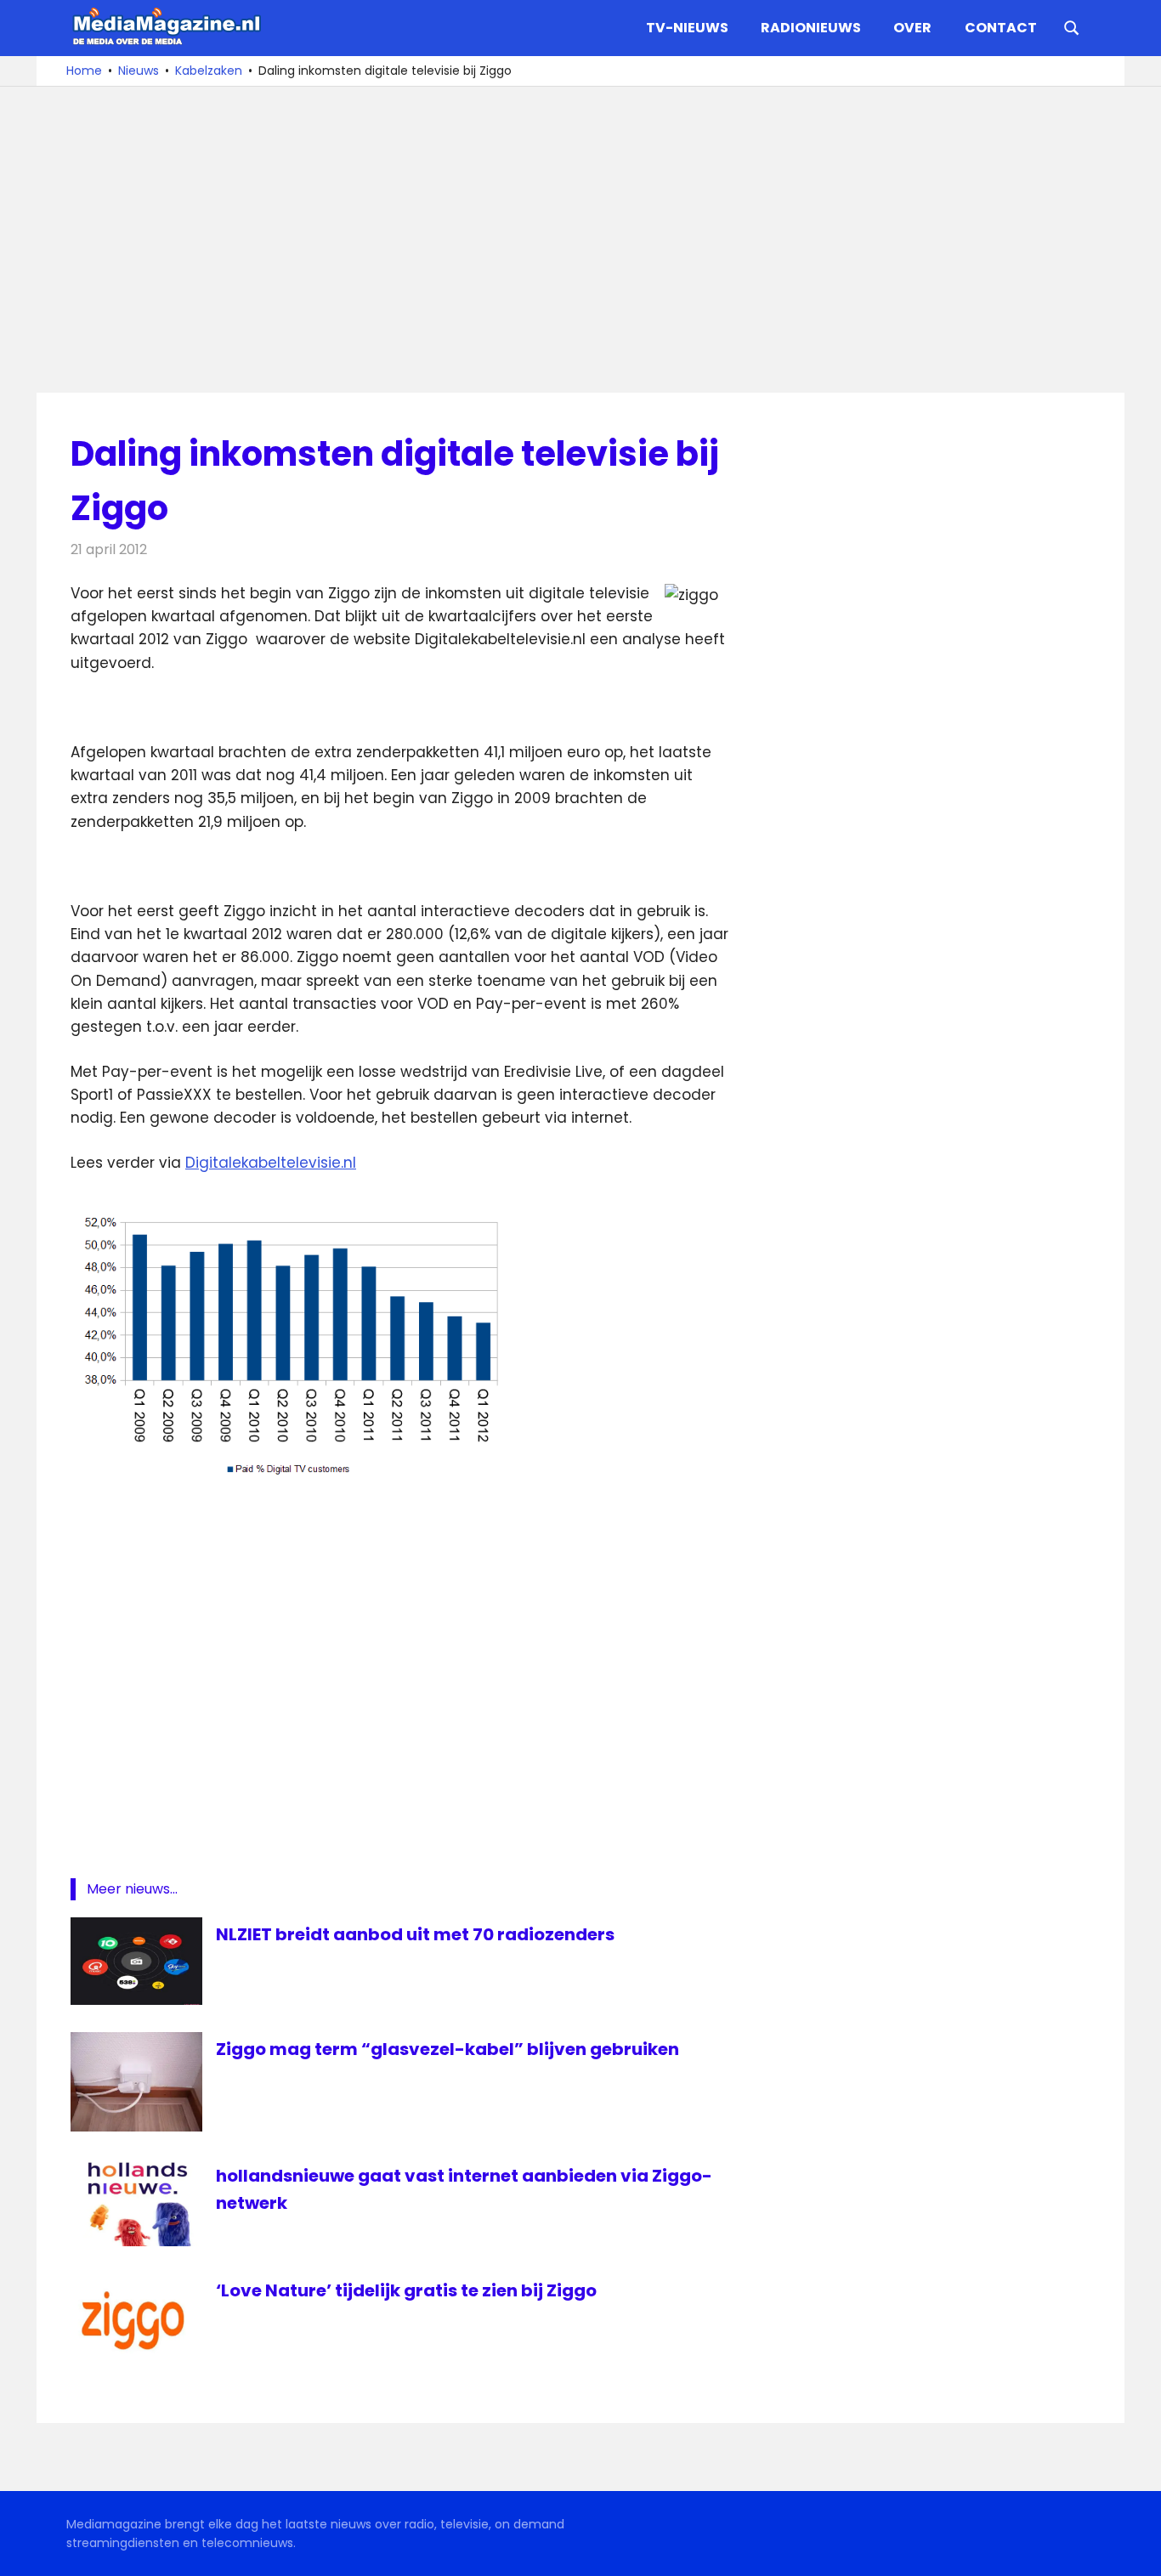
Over (912, 28)
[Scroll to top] (1136, 2551)
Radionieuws (811, 28)
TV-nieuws (687, 28)
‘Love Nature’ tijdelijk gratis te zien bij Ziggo (406, 2290)
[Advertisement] (580, 240)
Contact (1001, 28)
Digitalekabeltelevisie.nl (271, 1163)
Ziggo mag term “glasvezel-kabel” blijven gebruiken (447, 2049)
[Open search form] (1072, 26)
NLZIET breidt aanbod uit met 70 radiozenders (415, 1934)
